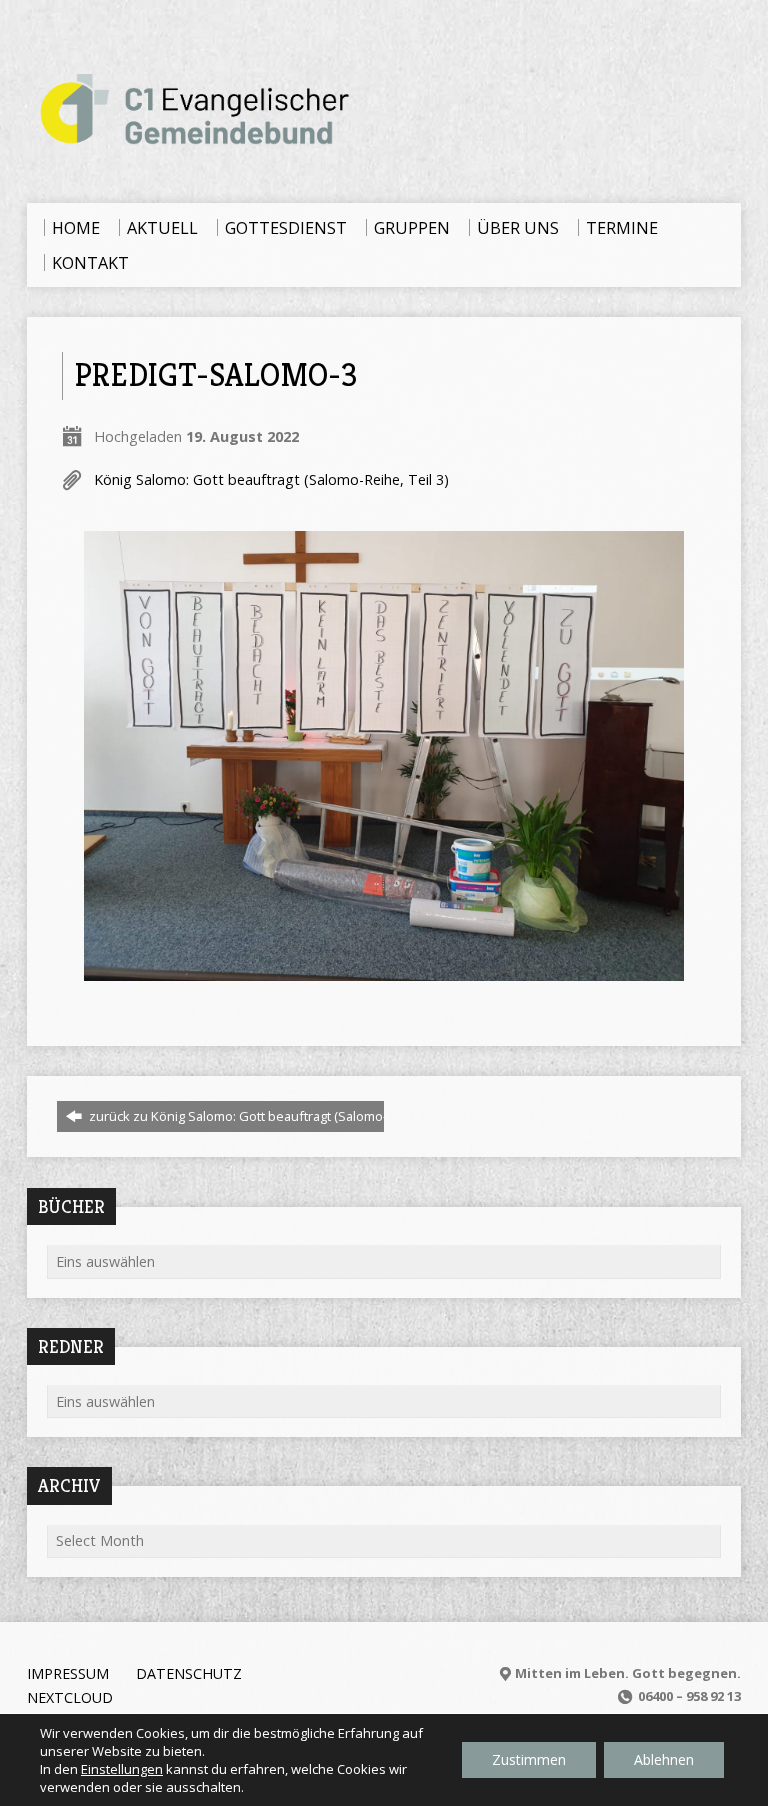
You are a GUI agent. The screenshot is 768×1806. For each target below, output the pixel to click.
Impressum (68, 1673)
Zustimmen (529, 1759)
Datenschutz (189, 1673)
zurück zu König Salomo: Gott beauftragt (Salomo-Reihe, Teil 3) (274, 1116)
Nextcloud (70, 1697)
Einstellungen (122, 1769)
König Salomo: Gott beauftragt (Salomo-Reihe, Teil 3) (271, 479)
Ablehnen (664, 1759)
